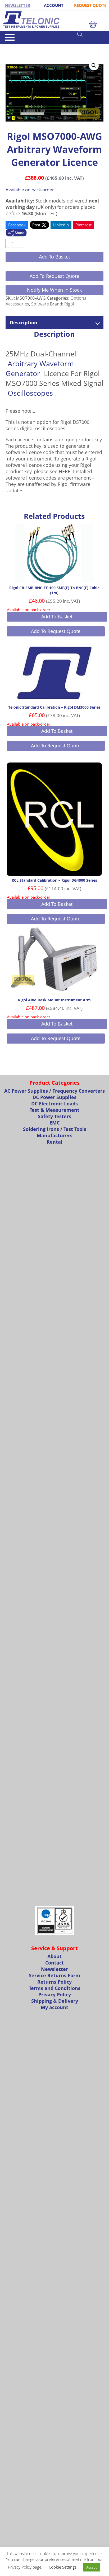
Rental (54, 1142)
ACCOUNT (54, 5)
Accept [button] (92, 2567)
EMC (54, 1123)
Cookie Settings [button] (63, 2567)
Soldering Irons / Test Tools (55, 1129)
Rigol (69, 304)
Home (10, 46)
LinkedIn (61, 225)
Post (37, 225)
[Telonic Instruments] (54, 20)
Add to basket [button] (57, 617)
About (54, 1956)
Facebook (17, 225)
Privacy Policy (55, 1995)
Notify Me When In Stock (54, 290)
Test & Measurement (54, 1110)
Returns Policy (54, 1982)
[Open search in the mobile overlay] (90, 34)
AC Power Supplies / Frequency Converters (54, 1091)
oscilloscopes (30, 393)
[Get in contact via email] (16, 233)
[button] (94, 66)
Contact (54, 1963)
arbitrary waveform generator (40, 368)
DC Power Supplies (54, 1097)
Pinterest (83, 225)
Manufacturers (55, 1135)
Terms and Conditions (55, 1988)
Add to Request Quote (54, 276)
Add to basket (54, 257)
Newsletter (54, 1969)
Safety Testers (54, 1116)
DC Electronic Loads (54, 1104)
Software (24, 46)
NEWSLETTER (18, 5)
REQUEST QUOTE (90, 5)
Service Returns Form (54, 1975)
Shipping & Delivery (55, 2001)
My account (54, 2007)
